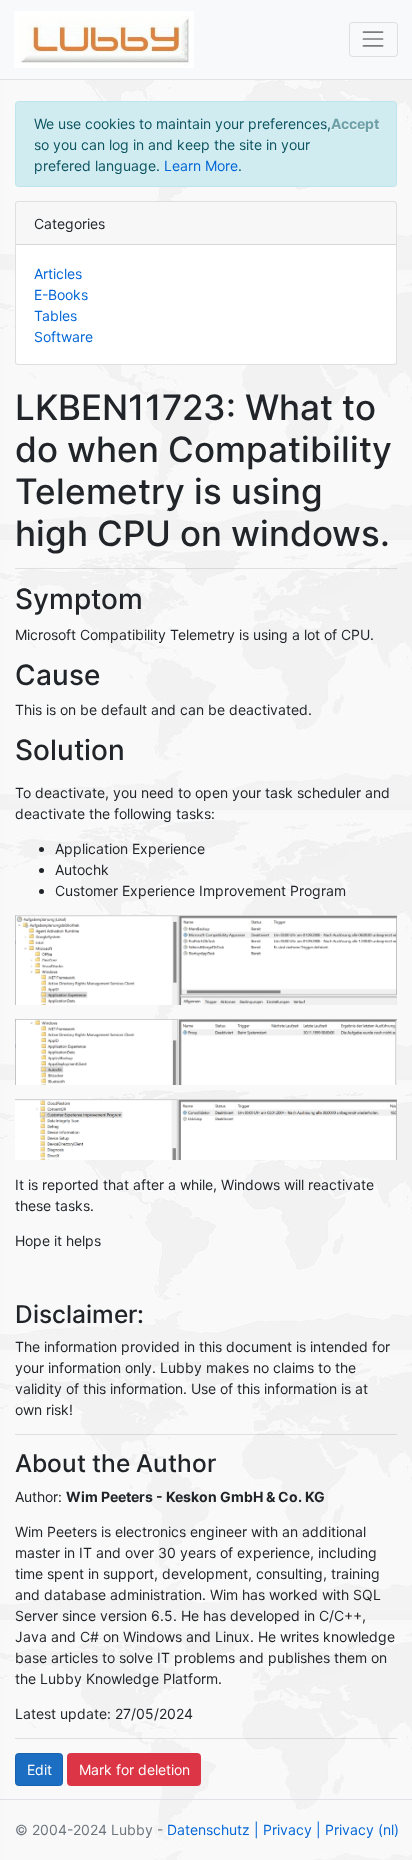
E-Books (61, 294)
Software (63, 336)
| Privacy (283, 1829)
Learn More (201, 165)
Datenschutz (208, 1829)
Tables (55, 315)
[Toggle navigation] (373, 39)
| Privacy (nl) (357, 1829)
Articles (58, 273)
